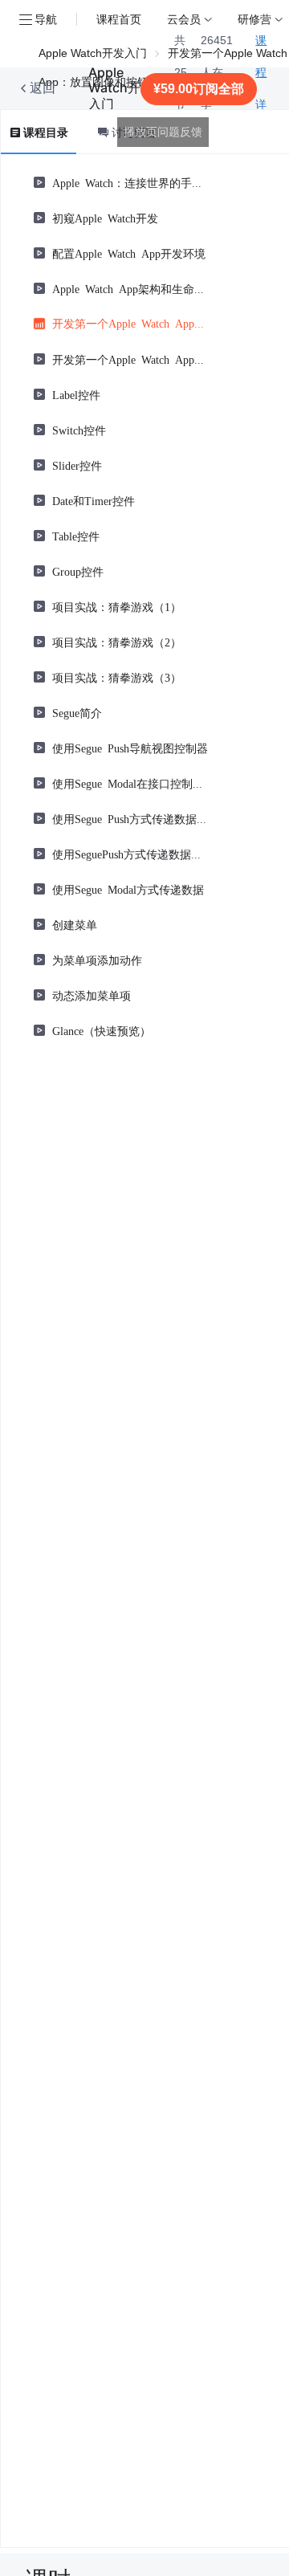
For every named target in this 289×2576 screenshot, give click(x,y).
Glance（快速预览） (102, 1030)
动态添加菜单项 (92, 995)
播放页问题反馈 (163, 132)
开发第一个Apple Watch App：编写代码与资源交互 (130, 359)
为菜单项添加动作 (97, 960)
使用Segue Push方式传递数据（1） (130, 818)
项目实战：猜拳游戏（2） (117, 642)
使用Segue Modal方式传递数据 (128, 889)
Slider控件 (77, 465)
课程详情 (261, 88)
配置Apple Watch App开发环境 (129, 253)
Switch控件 (79, 430)
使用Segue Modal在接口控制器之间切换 (130, 783)
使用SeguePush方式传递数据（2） (130, 854)
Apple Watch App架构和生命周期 (130, 288)
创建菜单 (75, 924)
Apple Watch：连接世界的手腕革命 (130, 182)
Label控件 (76, 394)
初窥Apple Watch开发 (105, 218)
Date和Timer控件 (94, 500)
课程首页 (119, 19)
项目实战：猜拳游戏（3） (117, 677)
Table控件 (76, 536)
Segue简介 (77, 712)
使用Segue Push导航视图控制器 (130, 748)
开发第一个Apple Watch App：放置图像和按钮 (130, 323)
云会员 (184, 19)
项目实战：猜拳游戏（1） (117, 606)
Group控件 (78, 571)
